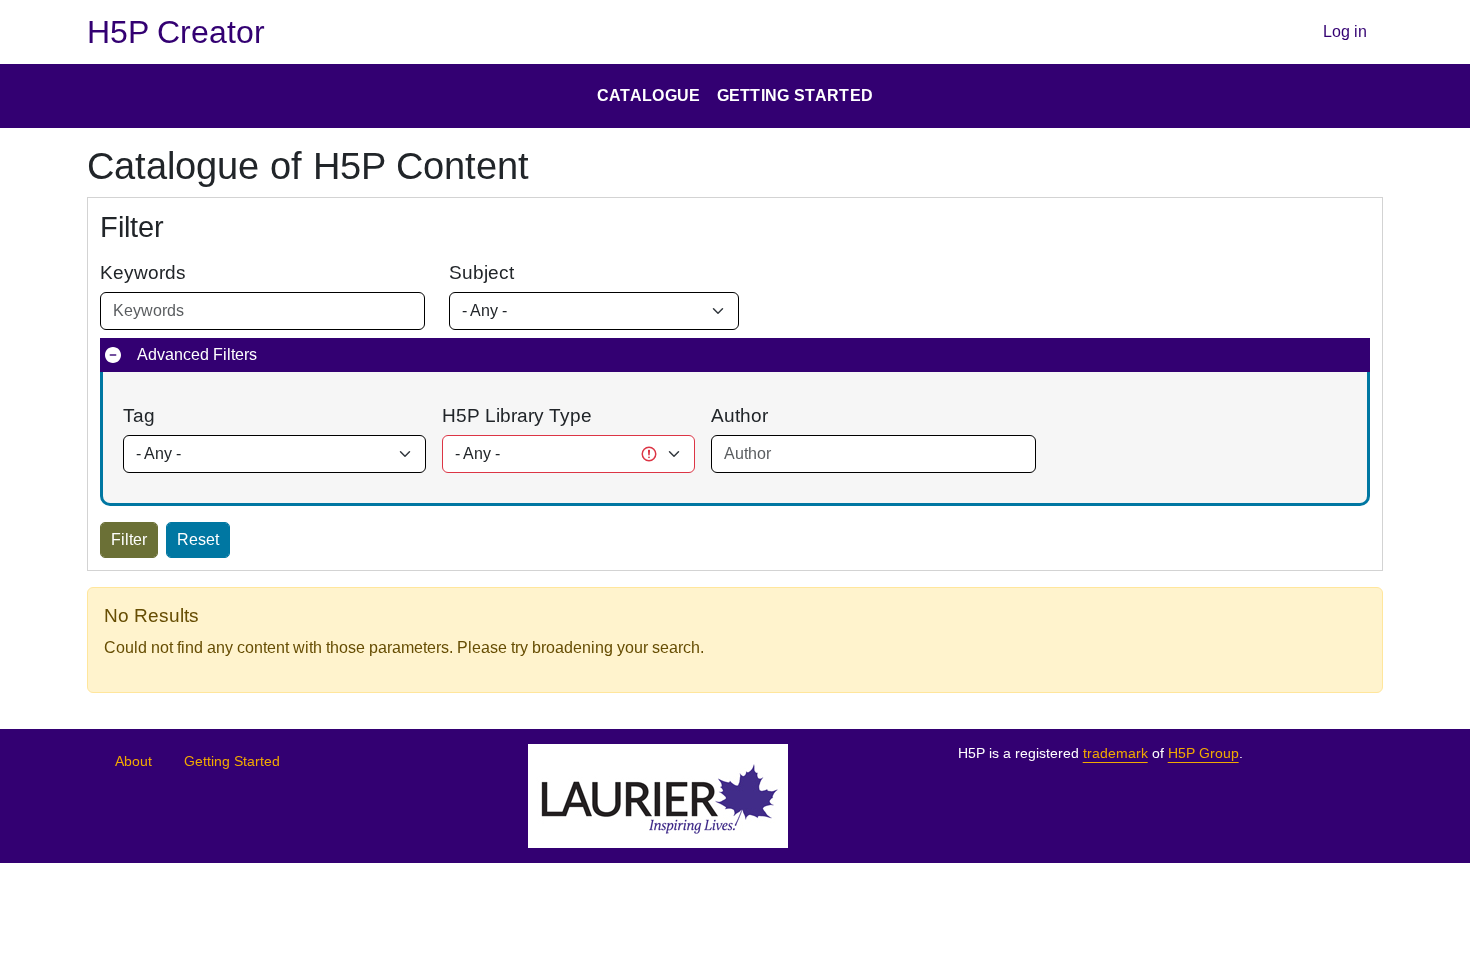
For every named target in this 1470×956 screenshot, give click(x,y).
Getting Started (232, 761)
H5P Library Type (517, 415)
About (133, 761)
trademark (1115, 753)
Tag (139, 415)
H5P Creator (176, 32)
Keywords (143, 272)
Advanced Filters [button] (197, 354)
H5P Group (1203, 753)
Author (739, 415)
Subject (481, 272)
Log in (1345, 31)
